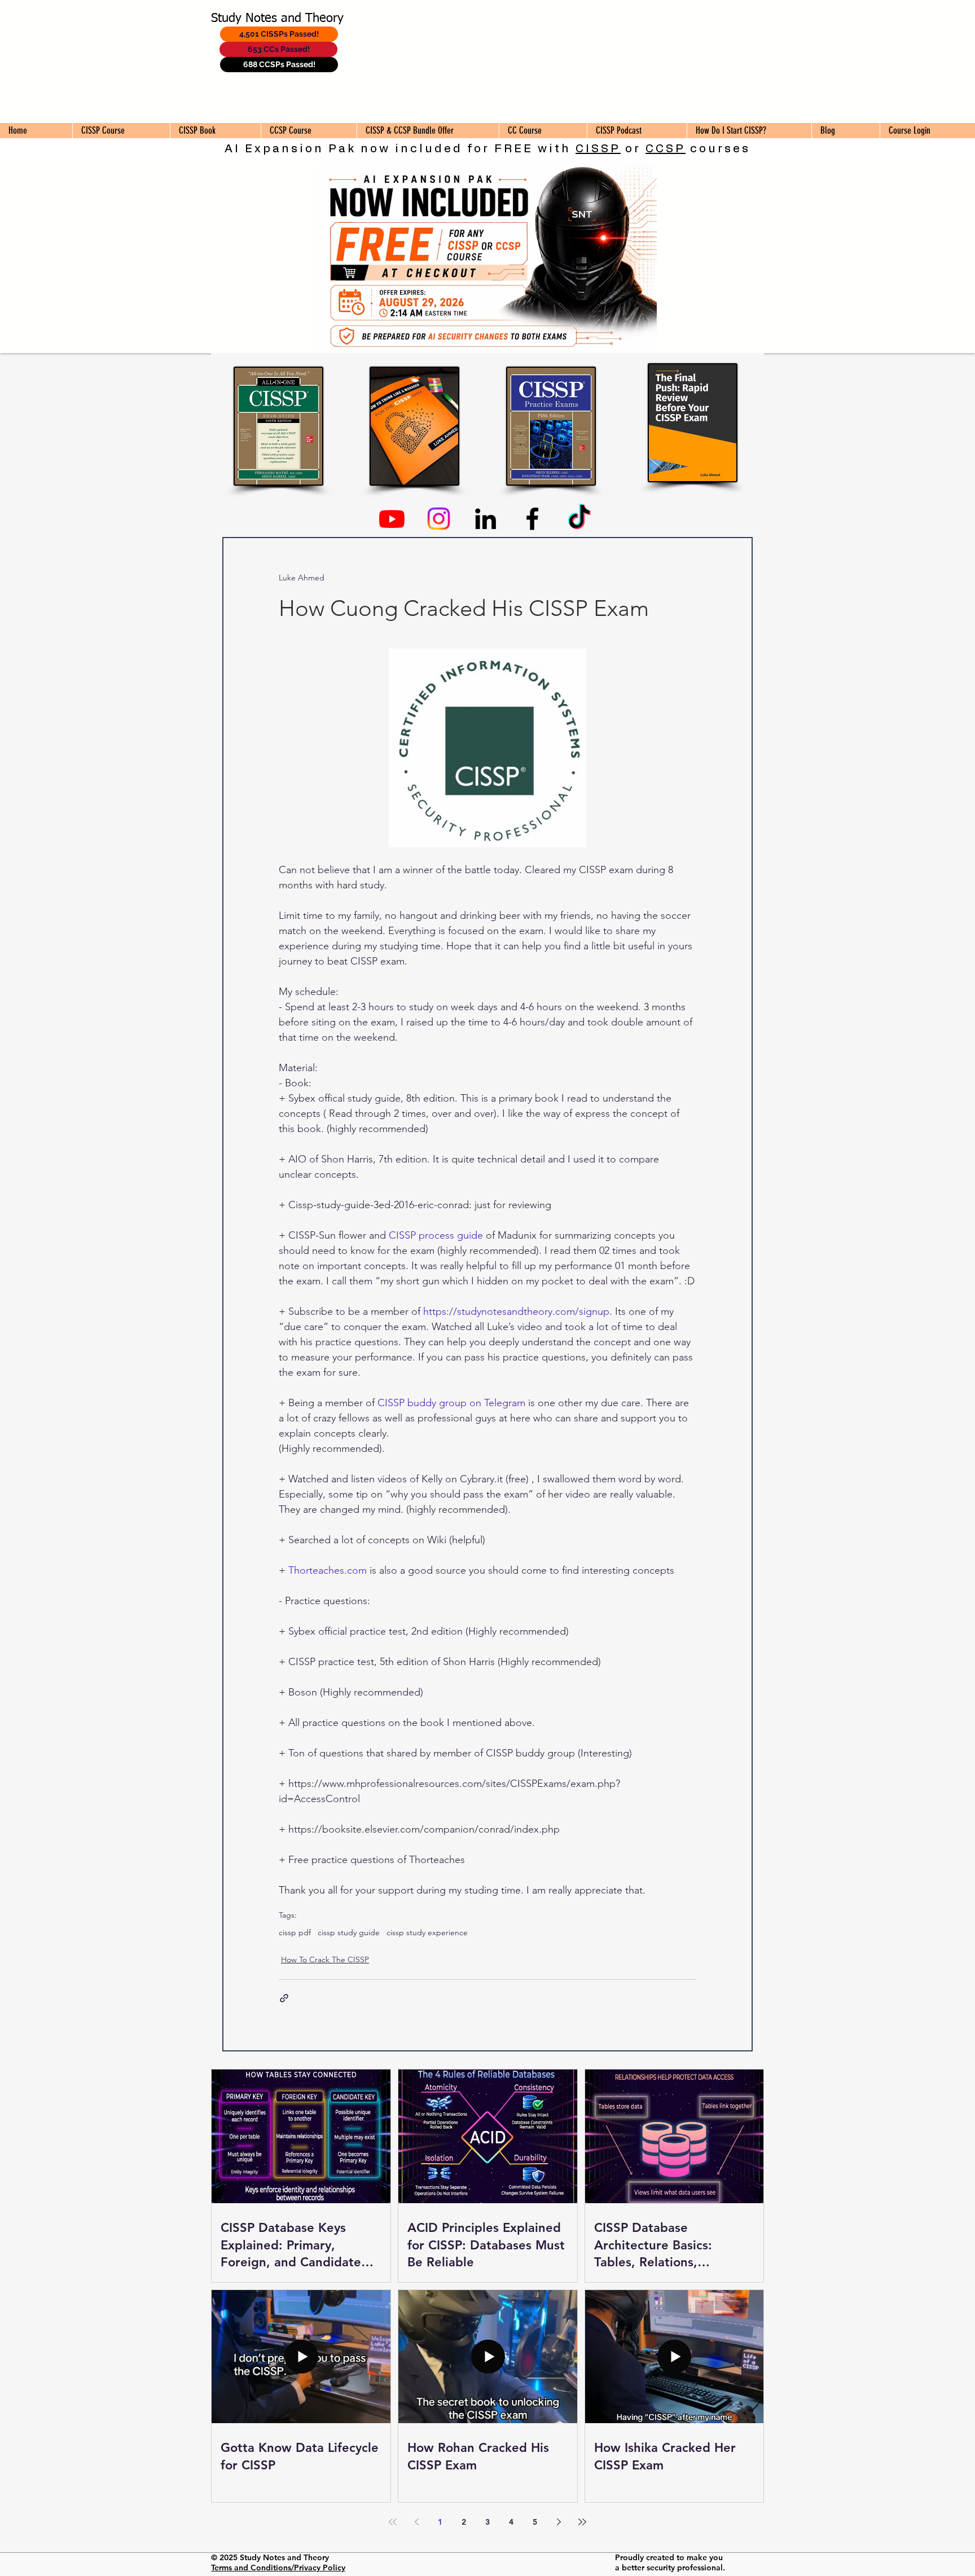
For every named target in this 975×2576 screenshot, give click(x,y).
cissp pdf (295, 1933)
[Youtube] (392, 519)
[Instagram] (439, 519)
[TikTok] (579, 519)
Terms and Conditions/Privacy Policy (278, 2568)
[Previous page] (416, 2522)
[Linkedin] (486, 519)
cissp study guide (349, 1933)
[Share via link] (284, 1998)
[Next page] (559, 2522)
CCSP (666, 149)
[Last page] (582, 2522)
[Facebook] (532, 519)
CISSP (598, 149)
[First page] (393, 2522)
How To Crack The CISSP (325, 1959)
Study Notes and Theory (277, 19)
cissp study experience (427, 1933)
